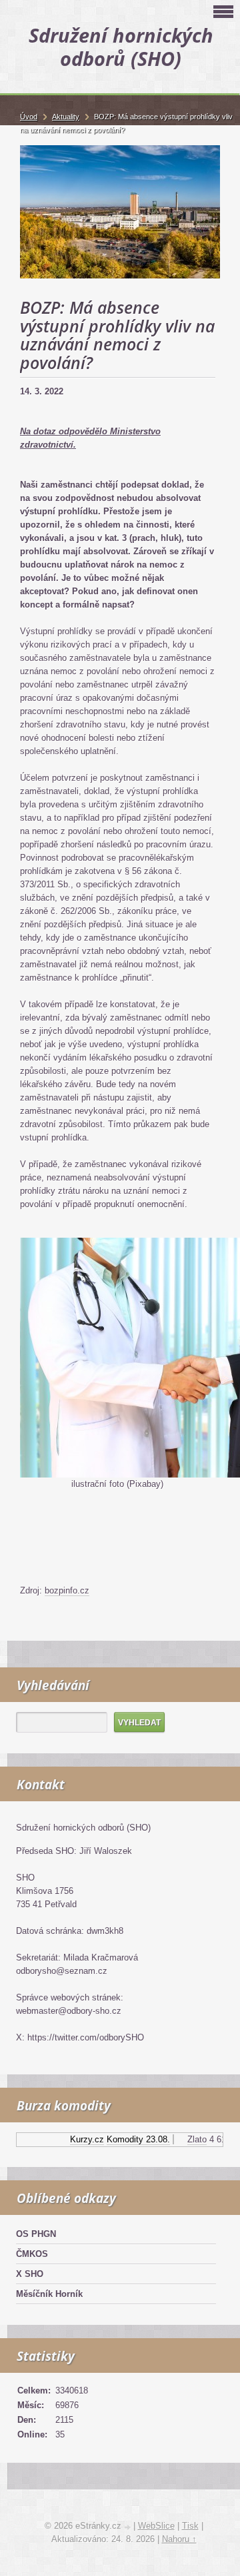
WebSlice (156, 2526)
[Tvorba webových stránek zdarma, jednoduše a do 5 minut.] (129, 2527)
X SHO (30, 2274)
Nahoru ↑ (179, 2539)
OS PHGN (36, 2234)
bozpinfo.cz (67, 1590)
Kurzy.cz (80, 2139)
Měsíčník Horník (49, 2294)
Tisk (190, 2526)
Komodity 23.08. (132, 2139)
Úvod (29, 117)
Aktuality (66, 117)
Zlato (190, 2139)
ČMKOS (32, 2254)
